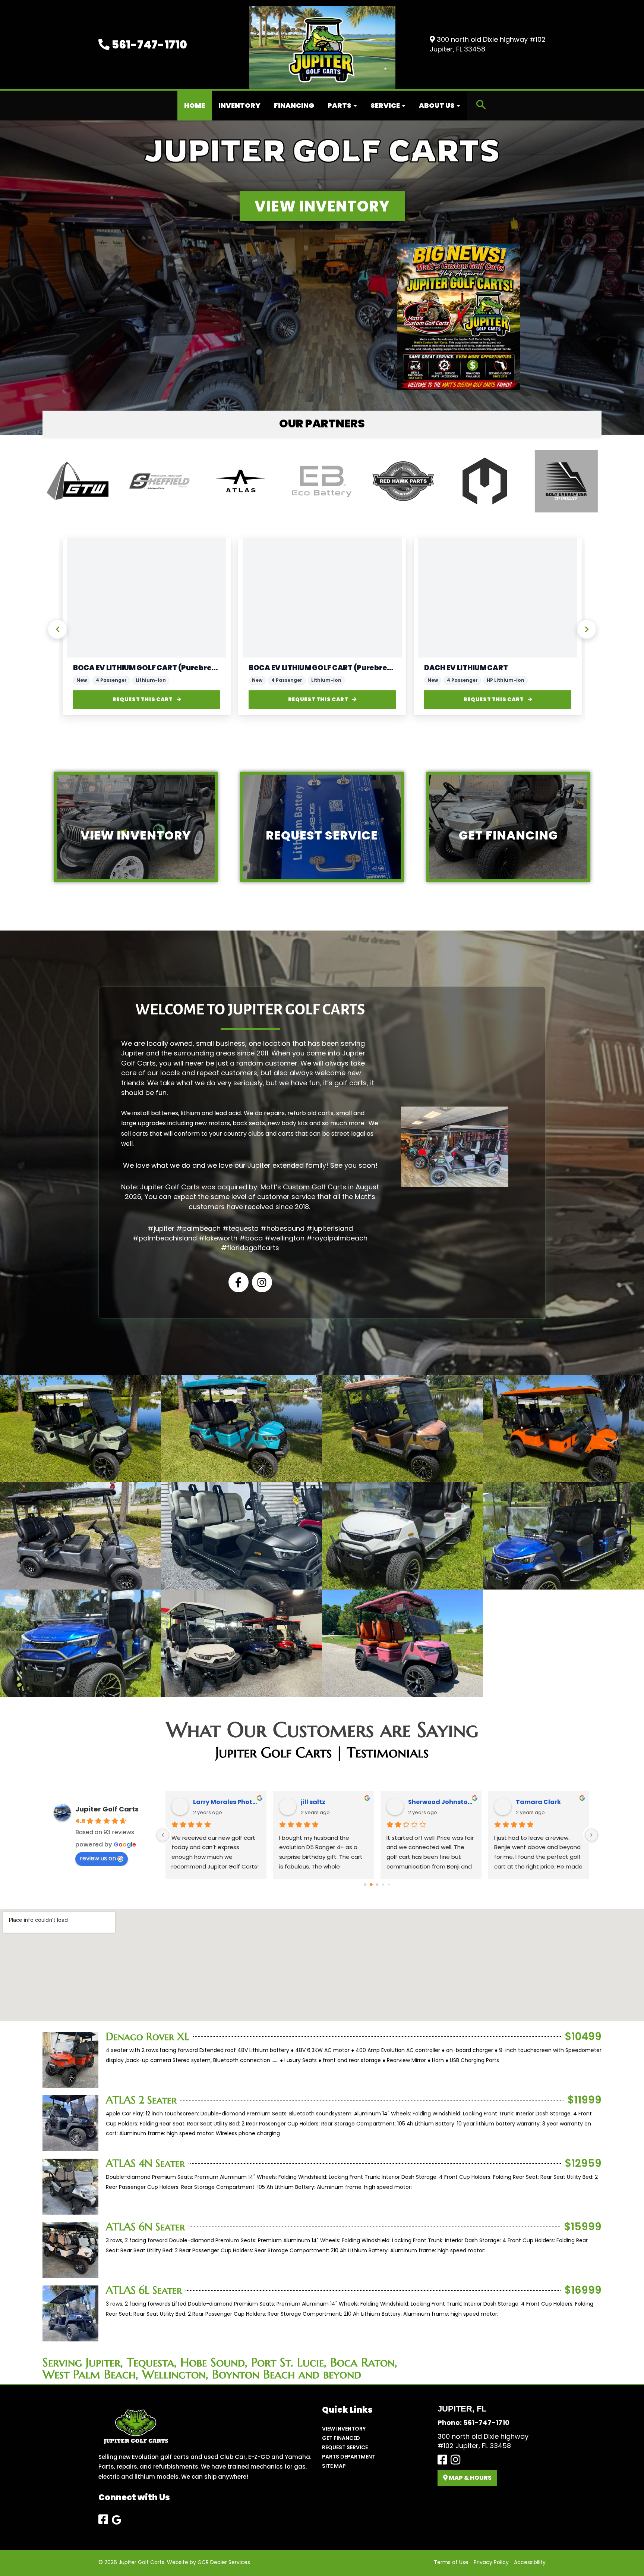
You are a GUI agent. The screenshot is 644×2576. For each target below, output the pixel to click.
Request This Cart (143, 699)
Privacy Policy (491, 2562)
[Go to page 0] (365, 1884)
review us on (98, 1858)
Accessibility (530, 2562)
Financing (294, 105)
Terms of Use (451, 2562)
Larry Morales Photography (227, 1802)
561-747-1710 (148, 45)
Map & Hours (470, 2478)
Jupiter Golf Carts (107, 1809)
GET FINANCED (341, 2438)
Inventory (239, 105)
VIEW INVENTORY (344, 2429)
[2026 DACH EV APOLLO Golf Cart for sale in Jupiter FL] (322, 597)
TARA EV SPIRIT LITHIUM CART (126, 668)
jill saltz (313, 1802)
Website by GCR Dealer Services (209, 2562)
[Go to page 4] (389, 1884)
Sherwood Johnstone (442, 1802)
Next (587, 629)
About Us (437, 105)
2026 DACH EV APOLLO (289, 668)
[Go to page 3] (383, 1884)
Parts (340, 105)
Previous (57, 629)
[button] (481, 106)
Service (385, 105)
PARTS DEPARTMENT (349, 2457)
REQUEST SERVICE (345, 2447)
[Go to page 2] (377, 1885)
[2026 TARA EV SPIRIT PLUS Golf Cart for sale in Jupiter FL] (147, 597)
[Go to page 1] (371, 1884)
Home (195, 105)
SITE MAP (334, 2466)
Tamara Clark (538, 1802)
